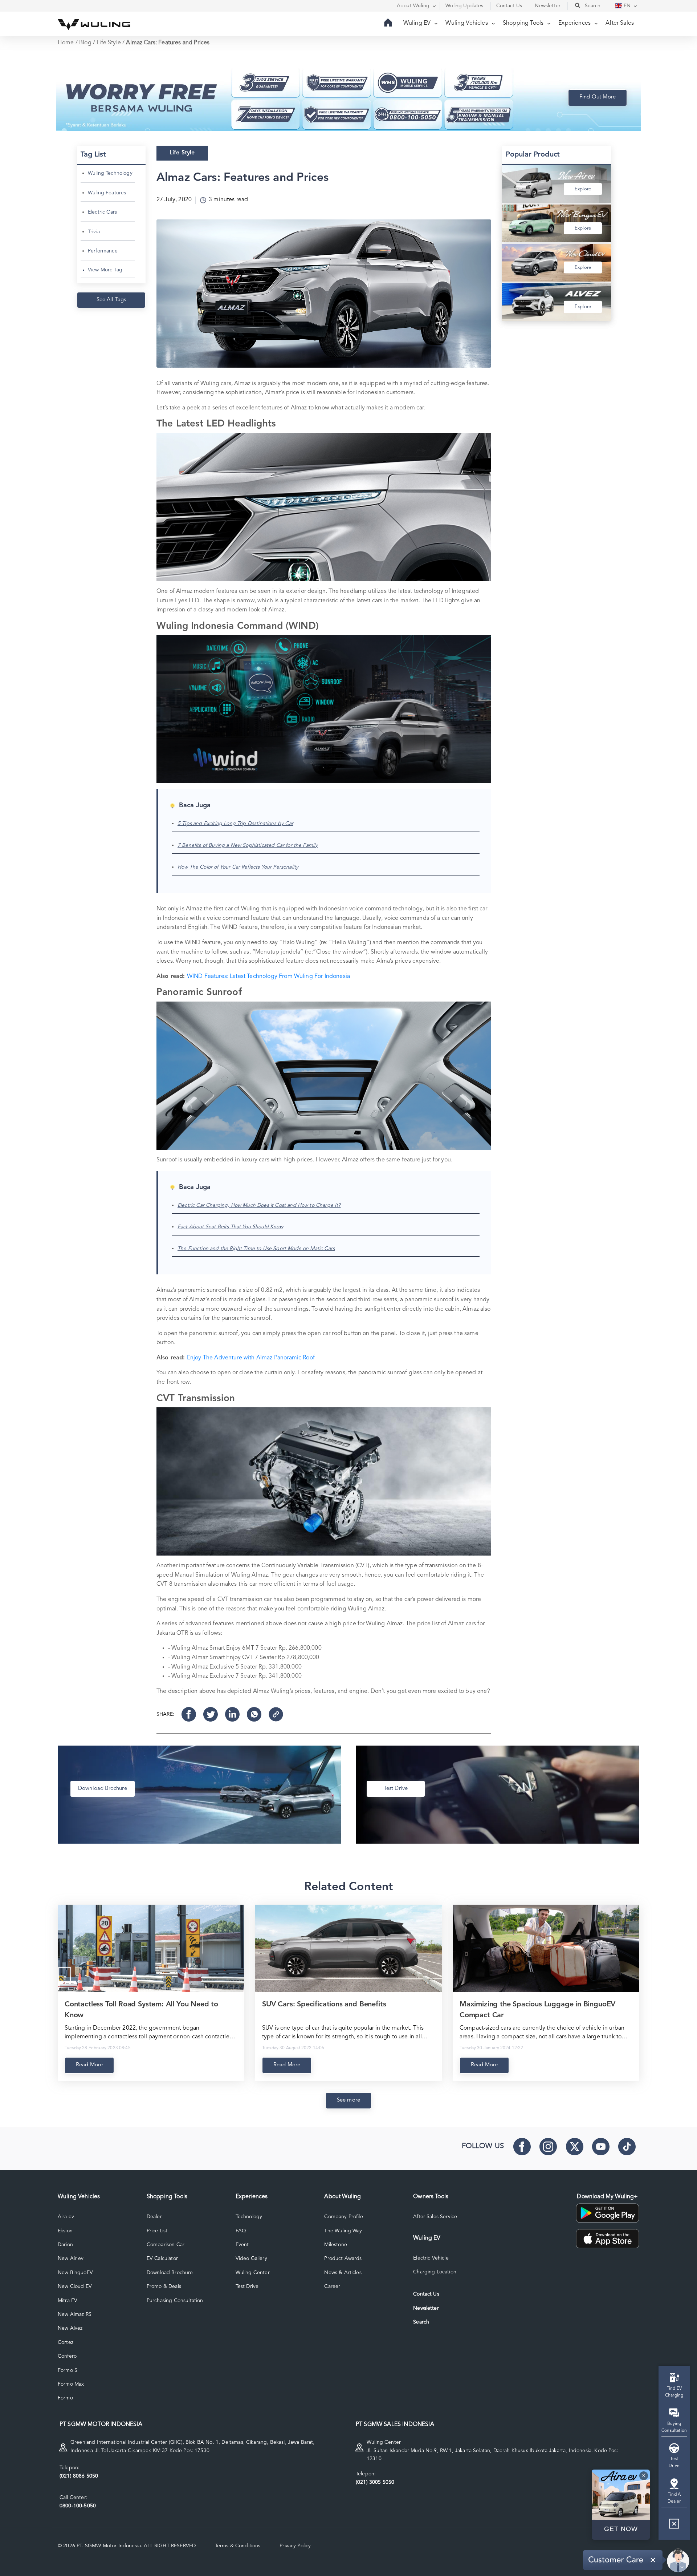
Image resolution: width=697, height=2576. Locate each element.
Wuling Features (107, 193)
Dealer (154, 2217)
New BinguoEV (75, 2273)
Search (421, 2322)
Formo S (68, 2370)
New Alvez (70, 2328)
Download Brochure (170, 2273)
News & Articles (343, 2273)
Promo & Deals (164, 2286)
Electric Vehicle (431, 2258)
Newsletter (426, 2308)
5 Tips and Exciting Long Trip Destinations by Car (235, 824)
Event (242, 2245)
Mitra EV (68, 2301)
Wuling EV (418, 23)
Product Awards (343, 2258)
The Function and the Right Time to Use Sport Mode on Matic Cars (256, 1249)
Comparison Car (166, 2245)
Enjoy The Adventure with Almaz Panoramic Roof (251, 1358)
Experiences (575, 23)
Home (66, 43)
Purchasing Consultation (175, 2301)
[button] (674, 2526)
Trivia (94, 232)
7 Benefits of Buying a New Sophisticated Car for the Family (248, 845)
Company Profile (343, 2217)
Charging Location (435, 2272)
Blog (85, 43)
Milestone (335, 2245)
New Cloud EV (75, 2286)
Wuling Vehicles (467, 23)
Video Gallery (251, 2258)
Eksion (65, 2231)
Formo (65, 2398)
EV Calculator (162, 2258)
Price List (157, 2231)
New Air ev (71, 2258)
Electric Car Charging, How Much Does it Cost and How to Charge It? (259, 1205)
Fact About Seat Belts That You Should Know (230, 1227)
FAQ (241, 2231)
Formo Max (71, 2384)
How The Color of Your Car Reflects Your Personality (238, 867)
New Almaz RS (75, 2314)
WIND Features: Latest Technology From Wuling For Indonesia (268, 976)
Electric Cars (102, 212)
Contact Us (426, 2294)
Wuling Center (253, 2273)
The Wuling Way (343, 2231)
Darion (65, 2245)
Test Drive (247, 2286)
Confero (67, 2356)
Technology (249, 2217)
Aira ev (66, 2217)
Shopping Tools (524, 23)
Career (332, 2286)
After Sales (620, 23)
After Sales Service (435, 2217)
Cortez (66, 2342)
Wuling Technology (110, 173)
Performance (103, 251)
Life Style (109, 43)
